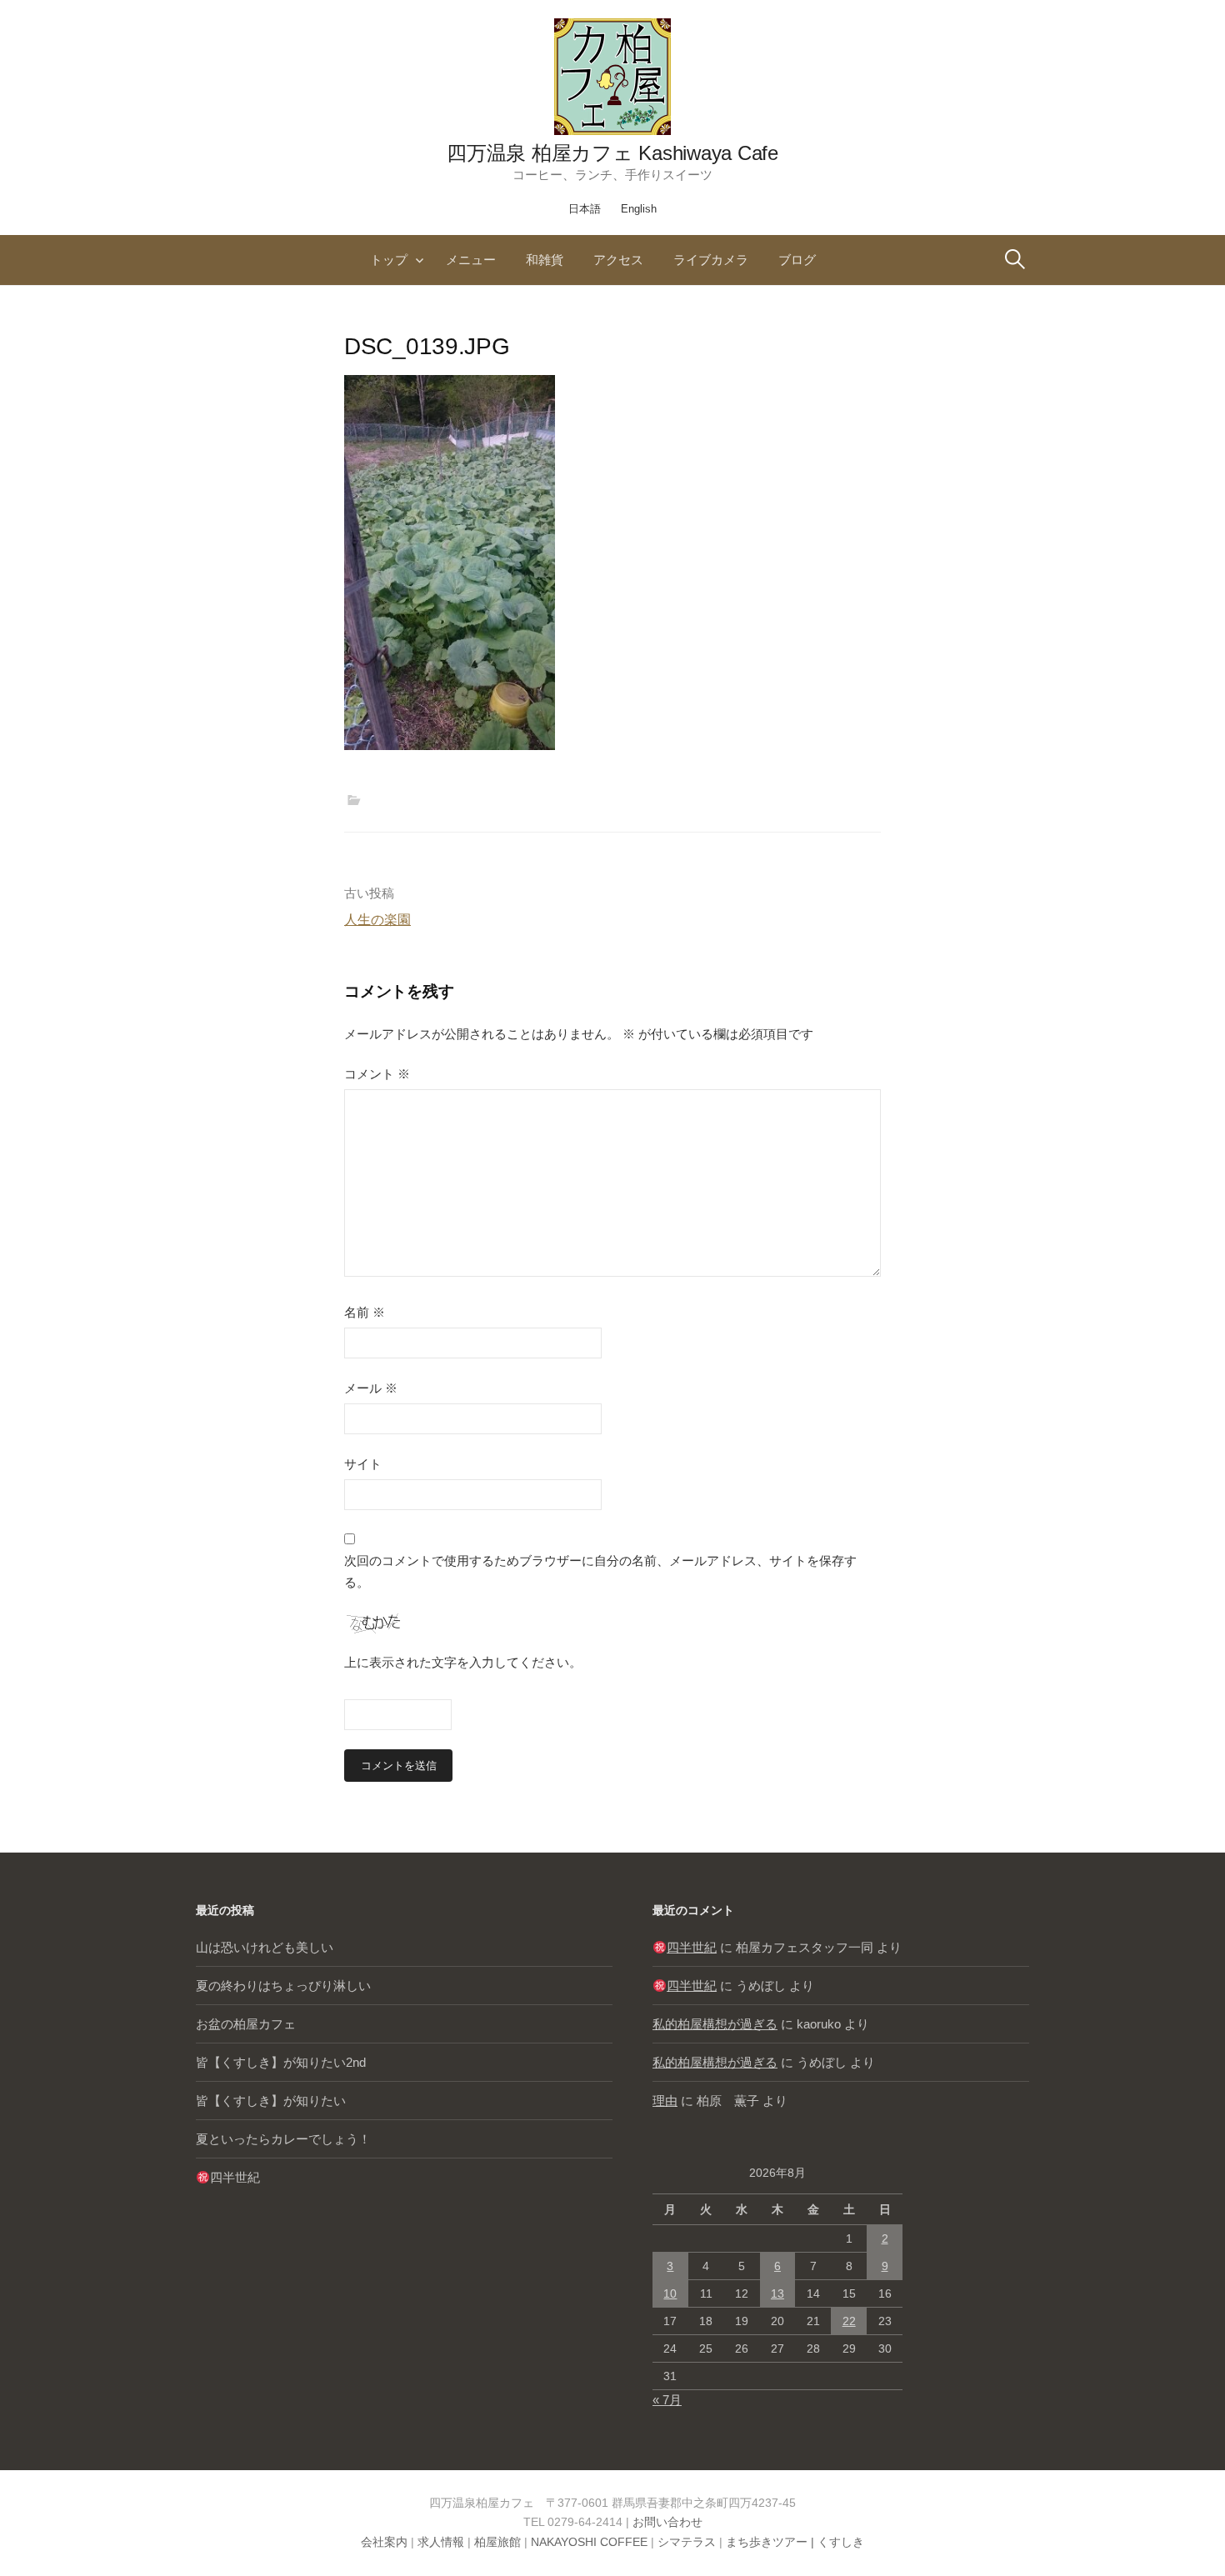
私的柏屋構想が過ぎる (715, 2024)
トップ (389, 260)
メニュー (471, 260)
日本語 (585, 209)
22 (849, 2321)
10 (670, 2293)
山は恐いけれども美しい (265, 1947)
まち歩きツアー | (772, 2542)
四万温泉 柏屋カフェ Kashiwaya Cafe (612, 153)
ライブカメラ (711, 260)
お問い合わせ (667, 2522)
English (639, 209)
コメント (377, 1074)
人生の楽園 (377, 920)
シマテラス (687, 2542)
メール (371, 1388)
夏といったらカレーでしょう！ (283, 2139)
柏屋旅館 (497, 2542)
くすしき (841, 2542)
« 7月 (667, 2400)
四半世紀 (235, 2177)
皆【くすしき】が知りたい (271, 2101)
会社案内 (384, 2542)
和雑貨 (545, 260)
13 (777, 2293)
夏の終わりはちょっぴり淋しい (283, 1986)
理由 (665, 2101)
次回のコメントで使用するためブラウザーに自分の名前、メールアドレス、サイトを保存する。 (600, 1571)
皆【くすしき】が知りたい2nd (281, 2062)
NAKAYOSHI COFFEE (589, 2542)
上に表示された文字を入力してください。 (463, 1662)
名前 (365, 1312)
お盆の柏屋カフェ (246, 2024)
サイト (363, 1464)
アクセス (618, 260)
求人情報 (441, 2542)
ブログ (797, 260)
